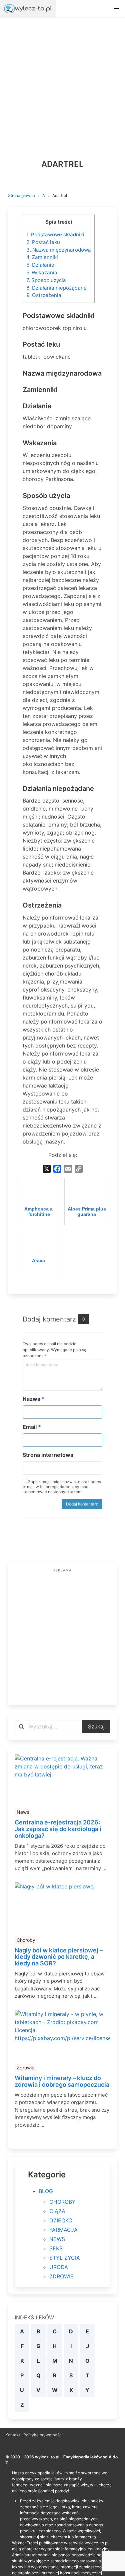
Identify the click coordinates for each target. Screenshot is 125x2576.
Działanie (40, 265)
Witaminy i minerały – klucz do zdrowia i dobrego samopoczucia (62, 2081)
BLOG (46, 2191)
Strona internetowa (48, 1455)
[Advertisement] (62, 83)
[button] (116, 9)
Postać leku (43, 242)
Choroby (26, 1940)
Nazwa (34, 1399)
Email (32, 1427)
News (23, 1812)
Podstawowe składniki (55, 234)
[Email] (68, 1169)
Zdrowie (25, 2068)
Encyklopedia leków (82, 2457)
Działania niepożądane (56, 288)
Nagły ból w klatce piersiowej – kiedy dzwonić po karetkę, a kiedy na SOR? (59, 1957)
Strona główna (21, 195)
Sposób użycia (46, 280)
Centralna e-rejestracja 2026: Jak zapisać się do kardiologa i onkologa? (58, 1829)
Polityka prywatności (43, 2435)
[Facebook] (57, 1169)
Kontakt (13, 2435)
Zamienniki (42, 257)
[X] (47, 1169)
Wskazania (42, 272)
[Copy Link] (79, 1169)
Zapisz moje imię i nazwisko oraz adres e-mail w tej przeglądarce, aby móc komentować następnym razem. (62, 1487)
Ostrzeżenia (44, 295)
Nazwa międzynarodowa (59, 250)
